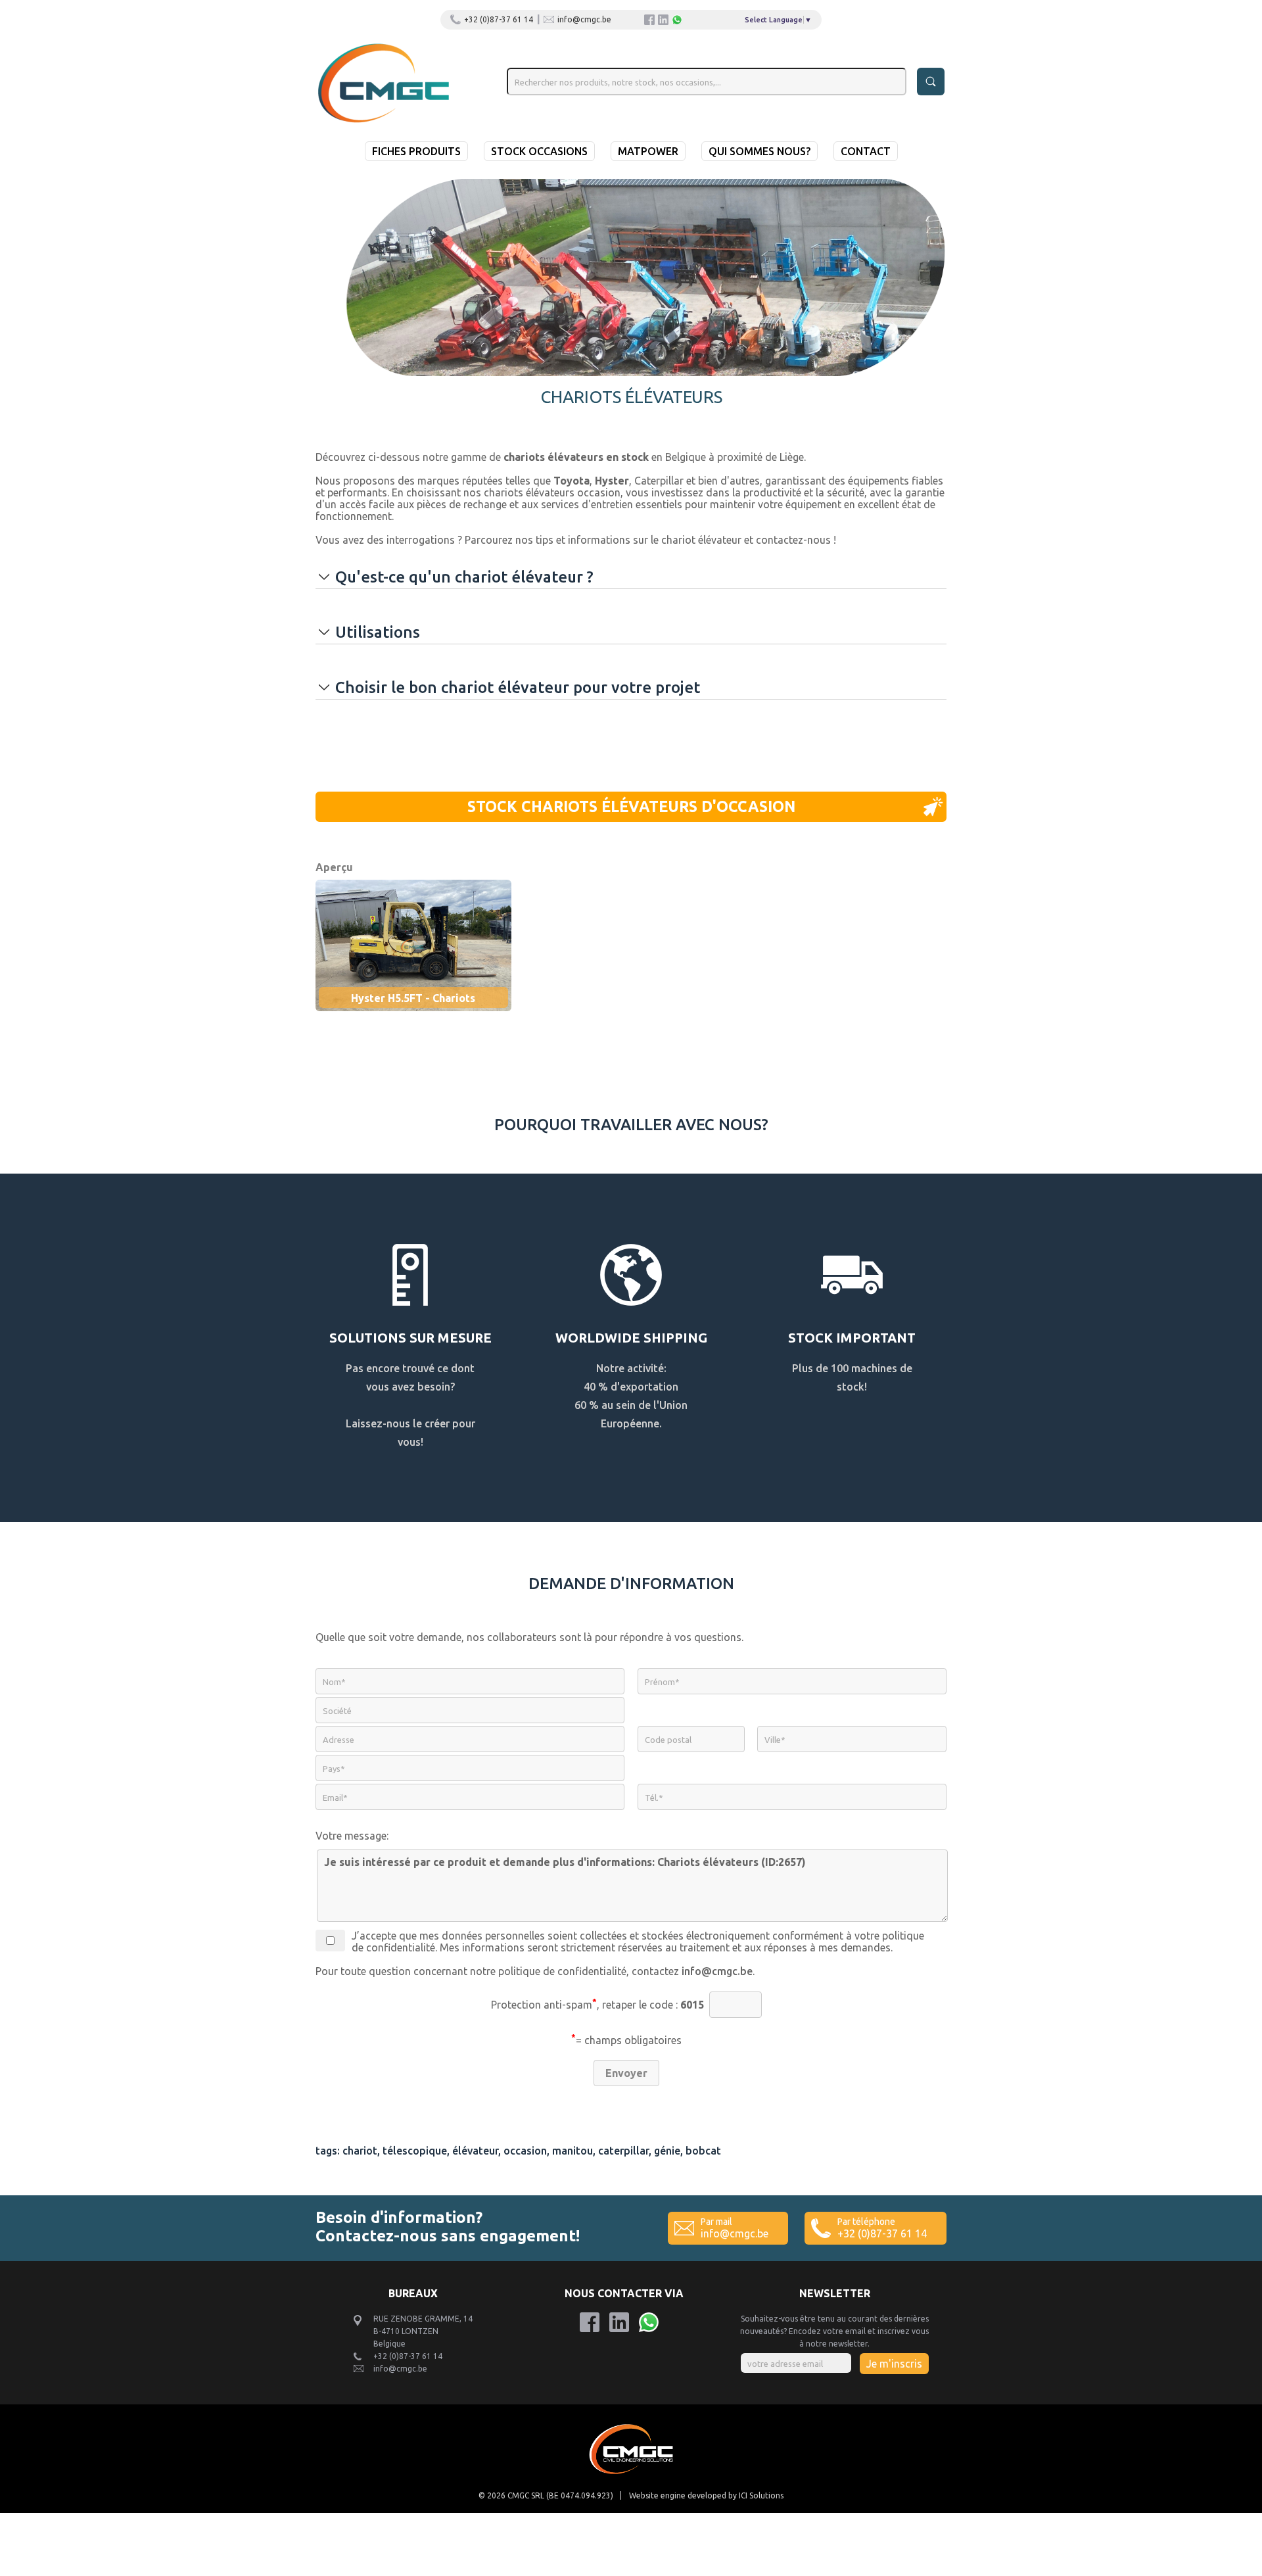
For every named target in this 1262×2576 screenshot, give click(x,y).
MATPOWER (648, 151)
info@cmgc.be (584, 19)
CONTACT (866, 151)
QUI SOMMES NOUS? (760, 151)
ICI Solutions (761, 2495)
